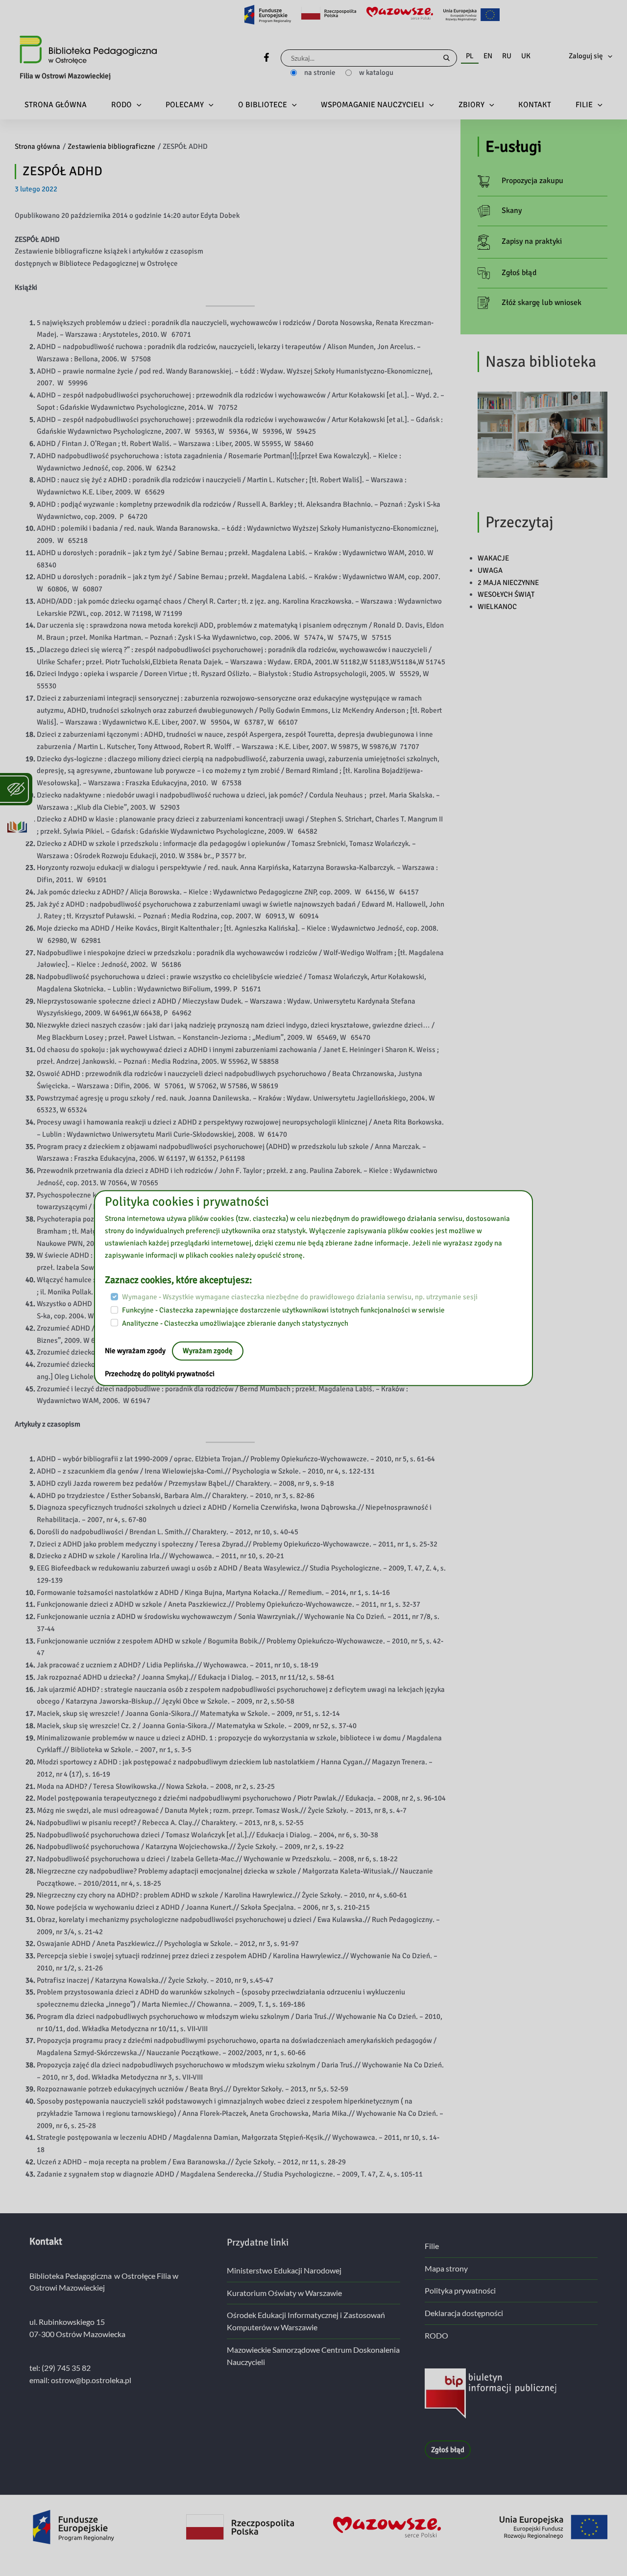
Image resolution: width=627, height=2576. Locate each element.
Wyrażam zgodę (208, 1351)
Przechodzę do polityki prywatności (160, 1374)
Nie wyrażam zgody (136, 1351)
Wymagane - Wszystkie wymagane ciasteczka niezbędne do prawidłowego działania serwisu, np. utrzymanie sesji (300, 1297)
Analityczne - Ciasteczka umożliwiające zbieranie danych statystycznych (235, 1323)
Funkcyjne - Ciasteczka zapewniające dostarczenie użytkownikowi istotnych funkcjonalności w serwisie (283, 1310)
